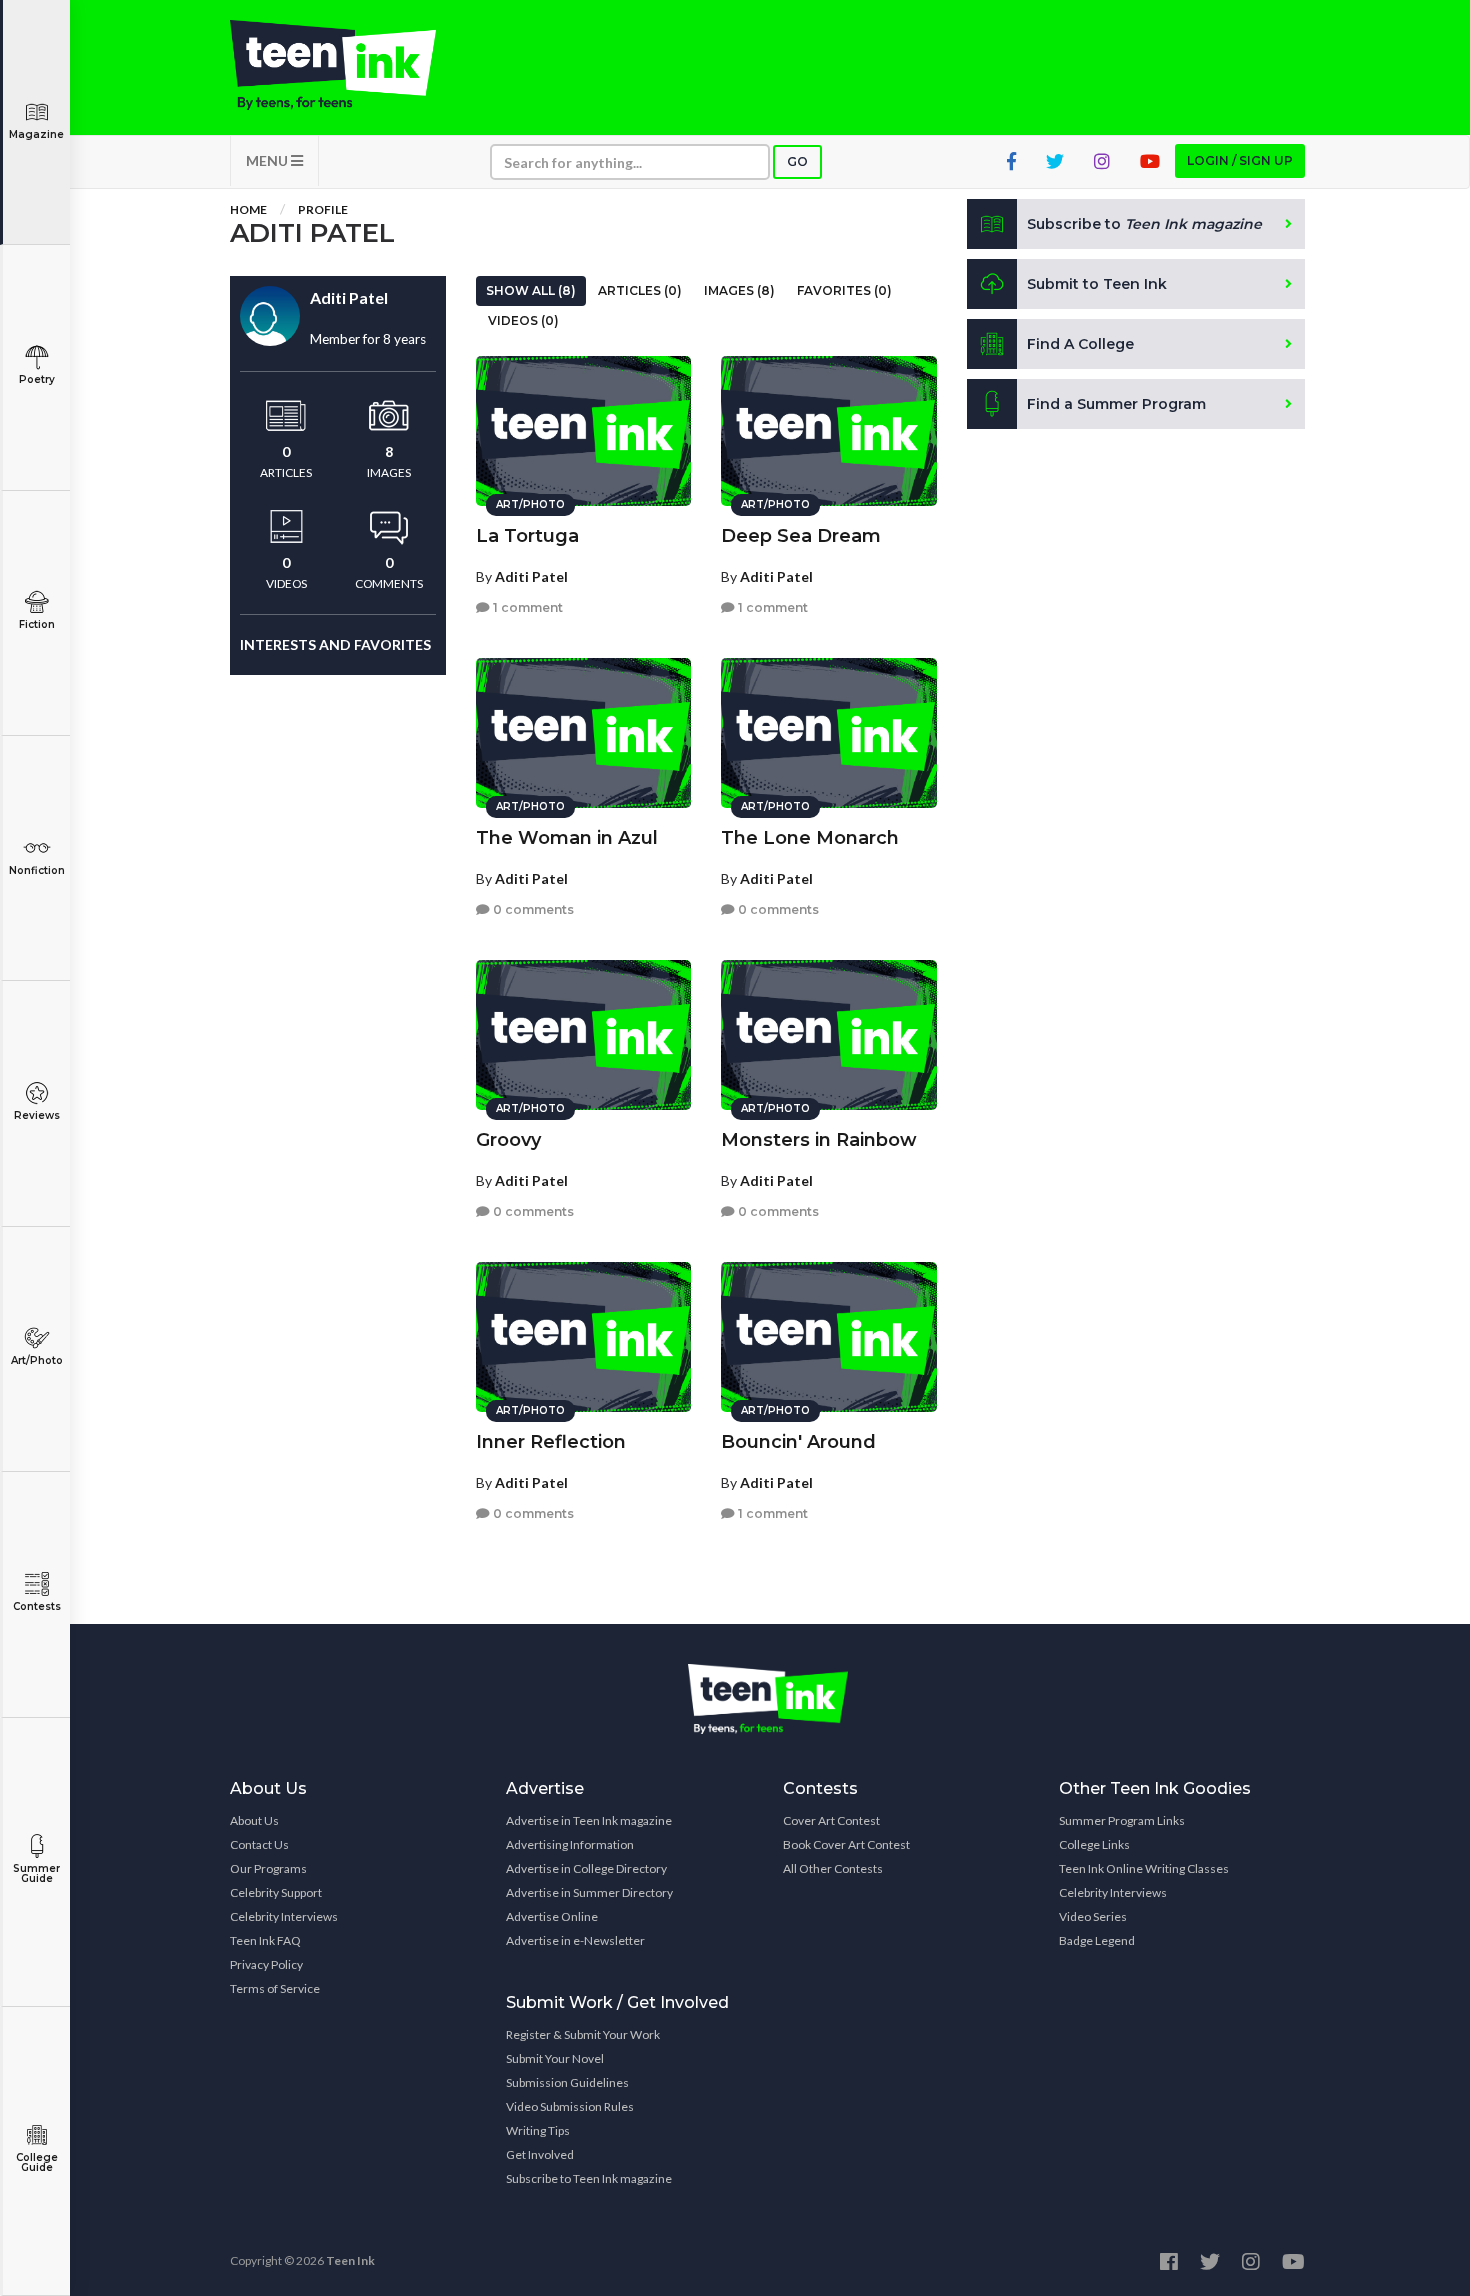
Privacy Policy (266, 1964)
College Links (1094, 1844)
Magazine (36, 134)
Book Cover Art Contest (846, 1844)
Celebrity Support (276, 1892)
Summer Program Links (1122, 1820)
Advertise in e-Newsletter (575, 1940)
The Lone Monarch (810, 838)
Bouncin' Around (798, 1442)
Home (248, 209)
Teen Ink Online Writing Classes (1144, 1868)
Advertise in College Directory (586, 1868)
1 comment (526, 607)
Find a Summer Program (1116, 404)
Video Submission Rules (570, 2106)
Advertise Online (552, 1916)
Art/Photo (37, 1360)
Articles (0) (640, 290)
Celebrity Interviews (284, 1916)
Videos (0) (523, 320)
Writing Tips (538, 2130)
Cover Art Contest (831, 1820)
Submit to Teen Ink (1097, 284)
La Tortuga (527, 536)
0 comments (532, 909)
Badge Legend (1097, 1940)
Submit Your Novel (555, 2058)
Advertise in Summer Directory (589, 1892)
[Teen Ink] (353, 65)
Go (797, 161)
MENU (268, 160)
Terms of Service (275, 1988)
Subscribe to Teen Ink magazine (589, 2178)
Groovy (508, 1140)
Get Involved (540, 2154)
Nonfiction (37, 870)
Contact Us (259, 1844)
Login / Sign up (1240, 160)
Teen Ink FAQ (265, 1940)
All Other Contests (833, 1868)
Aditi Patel (531, 576)
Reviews (37, 1115)
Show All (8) (531, 290)
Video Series (1093, 1916)
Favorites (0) (844, 290)
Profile (323, 209)
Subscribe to (1144, 224)
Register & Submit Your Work (583, 2034)
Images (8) (739, 290)
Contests (37, 1606)
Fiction (37, 624)
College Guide (37, 2162)
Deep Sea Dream (801, 536)
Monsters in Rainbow (819, 1140)
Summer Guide (36, 1873)
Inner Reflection (551, 1442)
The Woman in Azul (567, 838)
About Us (254, 1820)
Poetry (37, 379)
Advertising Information (570, 1844)
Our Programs (268, 1868)
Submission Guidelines (567, 2082)
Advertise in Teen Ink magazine (589, 1820)
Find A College (1080, 344)
